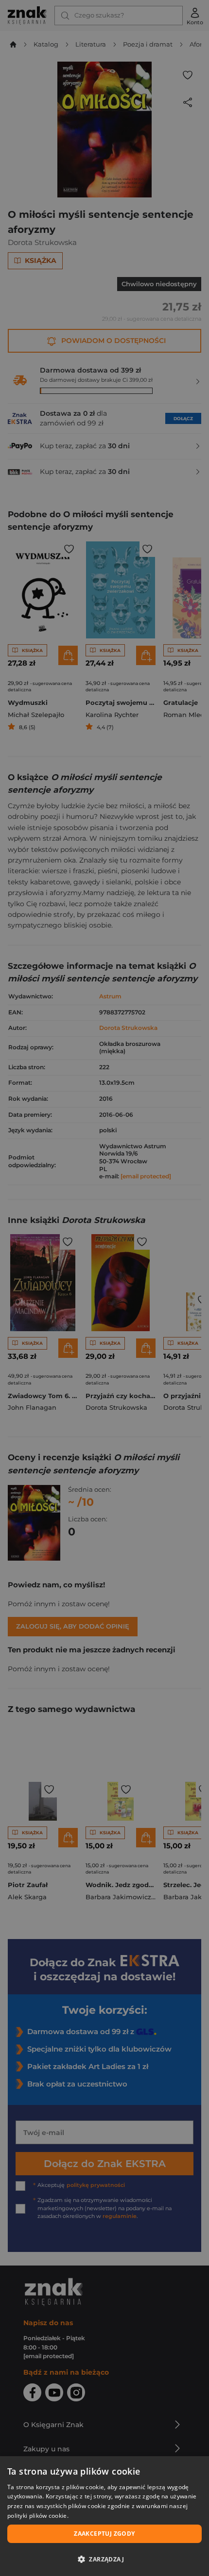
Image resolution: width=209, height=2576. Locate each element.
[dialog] (104, 2516)
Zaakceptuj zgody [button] (104, 2534)
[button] (104, 2559)
